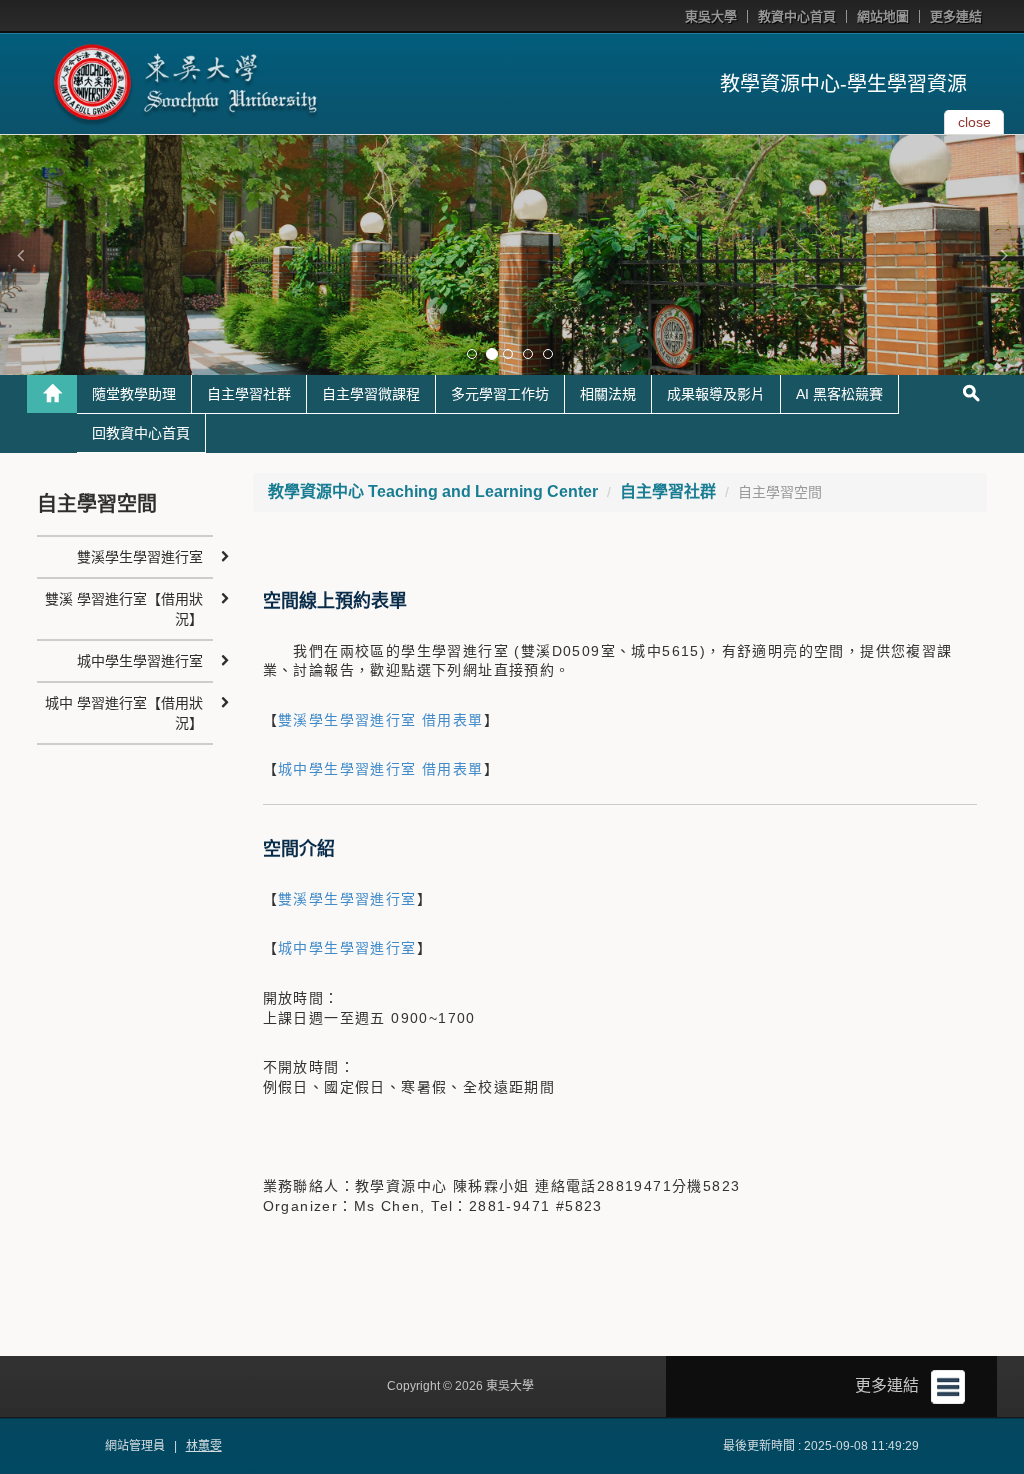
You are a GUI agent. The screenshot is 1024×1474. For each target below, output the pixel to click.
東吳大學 (711, 16)
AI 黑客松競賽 (839, 394)
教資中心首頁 (797, 16)
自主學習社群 (249, 394)
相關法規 (608, 394)
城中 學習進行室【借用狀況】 (124, 713)
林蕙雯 (204, 1446)
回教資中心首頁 (141, 433)
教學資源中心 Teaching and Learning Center (433, 491)
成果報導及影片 (716, 394)
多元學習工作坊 (500, 394)
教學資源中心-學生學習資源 (843, 84)
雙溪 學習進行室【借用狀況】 (124, 609)
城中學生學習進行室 (347, 948)
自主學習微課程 (371, 394)
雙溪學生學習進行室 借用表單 (381, 720)
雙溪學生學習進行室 (347, 899)
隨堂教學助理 (134, 394)
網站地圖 (883, 16)
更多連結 (956, 16)
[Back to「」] (52, 394)
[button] (20, 255)
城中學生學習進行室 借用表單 (381, 769)
